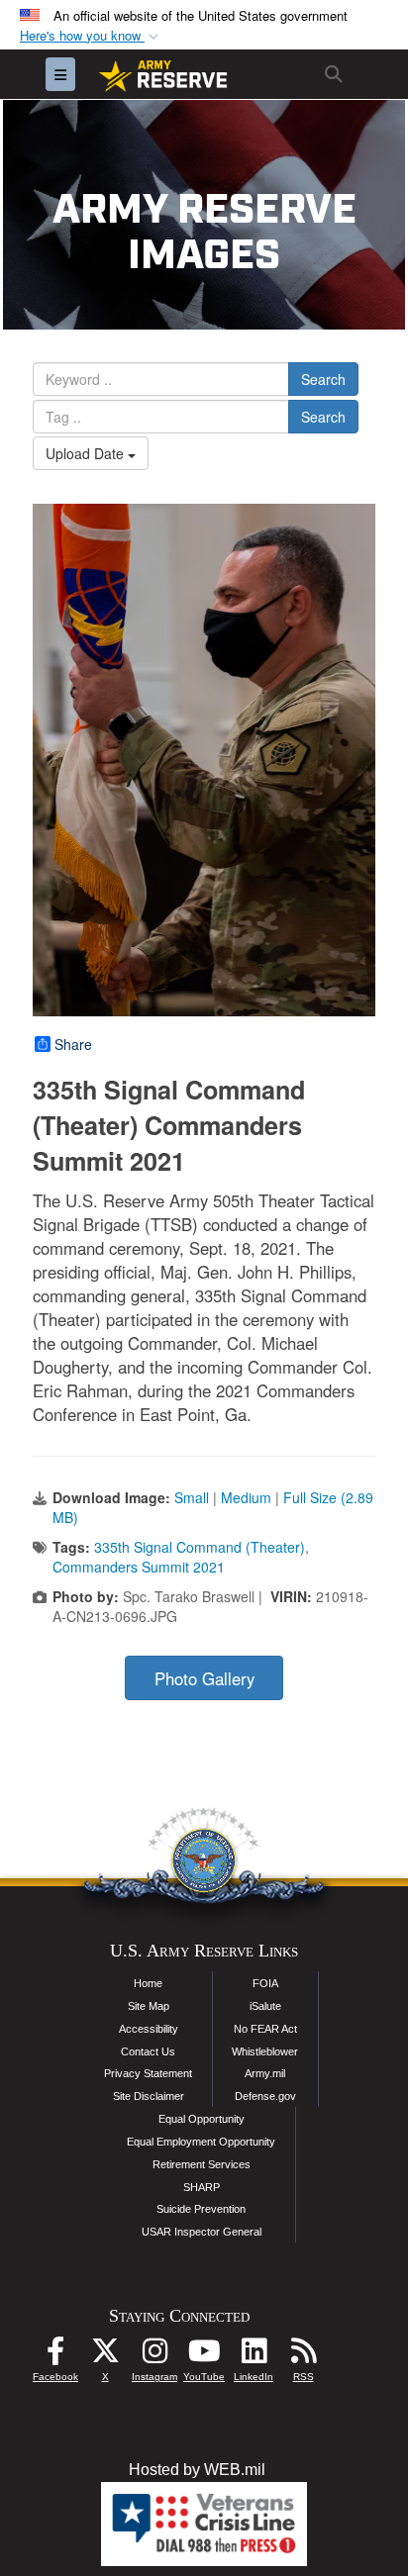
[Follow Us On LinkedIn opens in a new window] (254, 2356)
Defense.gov (265, 2096)
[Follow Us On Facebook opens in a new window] (55, 2356)
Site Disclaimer (149, 2096)
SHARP (202, 2187)
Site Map (149, 2006)
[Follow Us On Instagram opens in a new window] (154, 2356)
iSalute (265, 2006)
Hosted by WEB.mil (197, 2470)
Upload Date (87, 453)
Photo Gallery (204, 1678)
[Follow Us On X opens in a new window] (105, 2356)
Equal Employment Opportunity (201, 2142)
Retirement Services (202, 2164)
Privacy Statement (148, 2073)
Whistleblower (265, 2051)
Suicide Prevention (201, 2209)
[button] (91, 36)
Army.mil (265, 2073)
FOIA (265, 1983)
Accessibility (149, 2029)
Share (73, 1044)
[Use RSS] (303, 2356)
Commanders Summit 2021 (139, 1567)
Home (148, 1983)
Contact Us (148, 2051)
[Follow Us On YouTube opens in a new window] (204, 2356)
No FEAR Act (265, 2029)
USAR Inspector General (202, 2232)
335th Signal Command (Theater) (200, 1547)
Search (323, 379)
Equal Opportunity (202, 2119)
